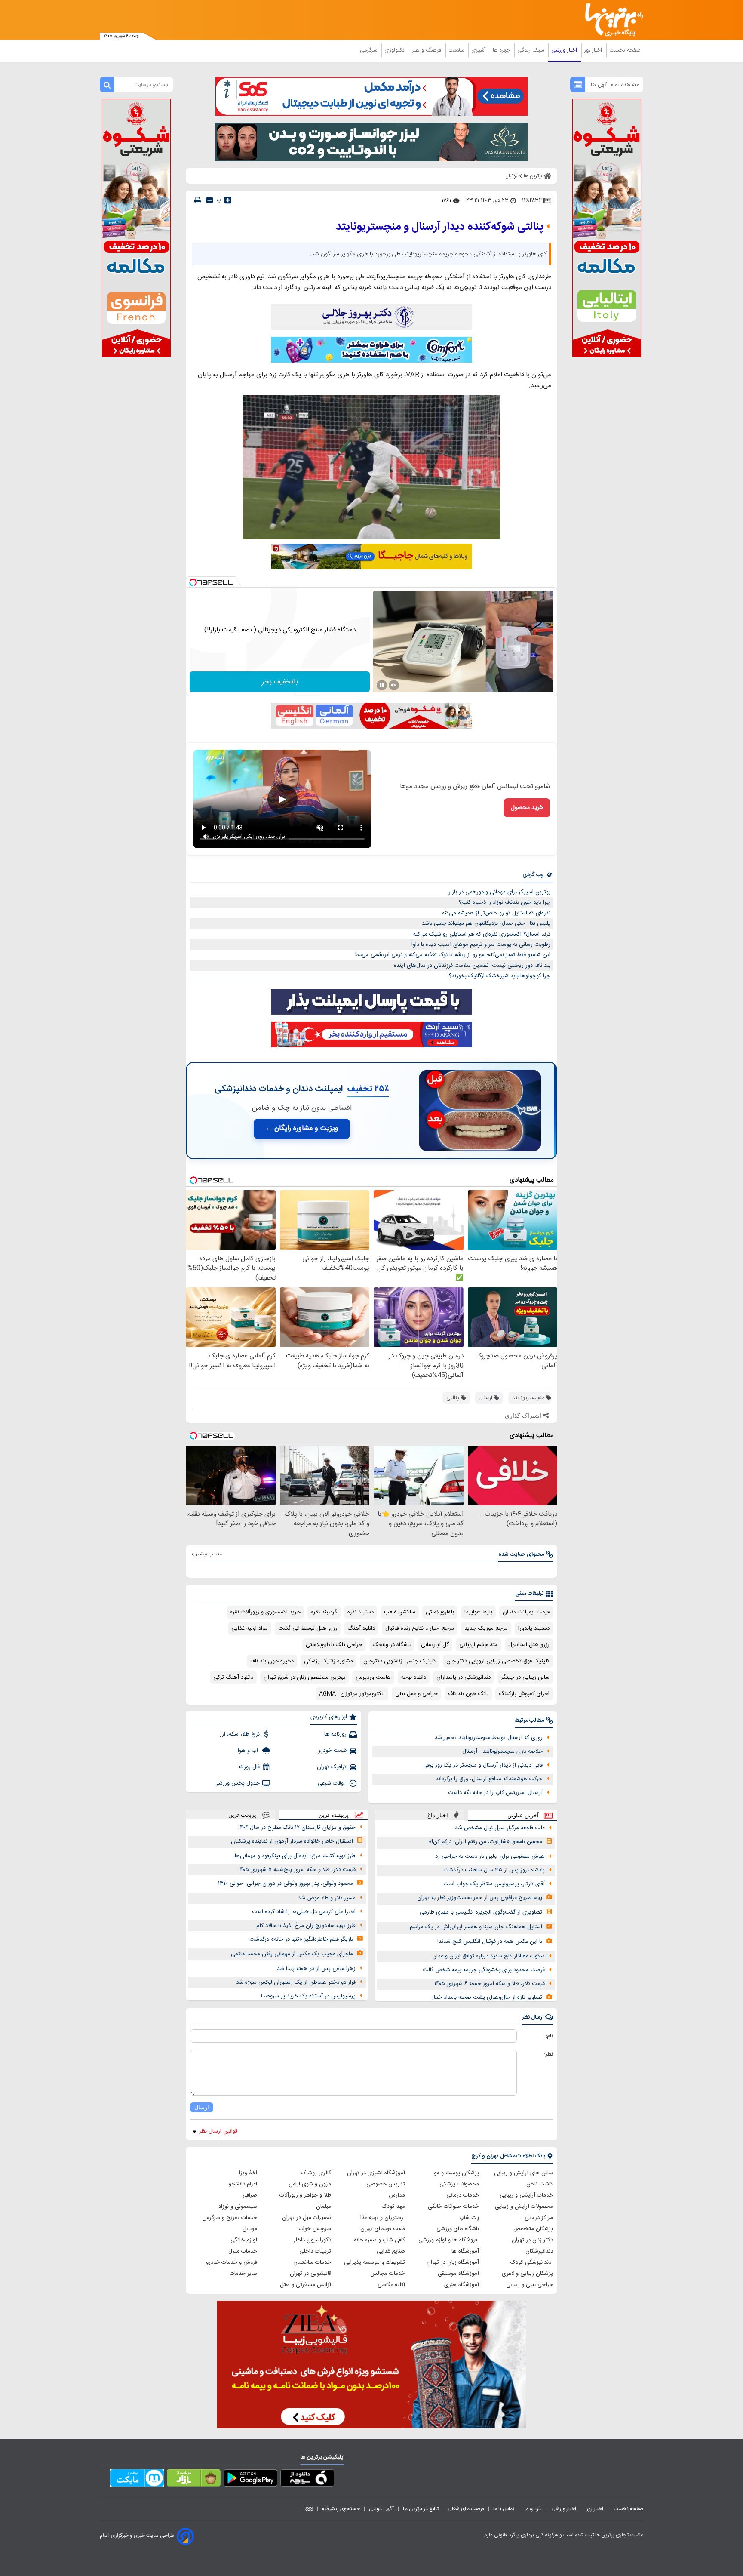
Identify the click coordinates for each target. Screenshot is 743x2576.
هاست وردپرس (373, 1677)
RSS (308, 2509)
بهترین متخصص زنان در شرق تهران (304, 1677)
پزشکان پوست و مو (456, 2173)
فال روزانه (249, 1767)
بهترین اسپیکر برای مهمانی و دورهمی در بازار (499, 892)
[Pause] (382, 685)
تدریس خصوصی (386, 2184)
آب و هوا (249, 1751)
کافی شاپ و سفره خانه (379, 2240)
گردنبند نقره (324, 1612)
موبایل (250, 2229)
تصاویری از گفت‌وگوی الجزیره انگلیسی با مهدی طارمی (481, 1912)
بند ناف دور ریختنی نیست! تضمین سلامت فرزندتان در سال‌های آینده (472, 966)
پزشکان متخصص (533, 2229)
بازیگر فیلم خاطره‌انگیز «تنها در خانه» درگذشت (301, 1939)
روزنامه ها (335, 1734)
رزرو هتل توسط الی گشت (308, 1628)
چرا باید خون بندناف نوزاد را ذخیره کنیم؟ (505, 902)
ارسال (202, 2107)
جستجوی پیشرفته (341, 2509)
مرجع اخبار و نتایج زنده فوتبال (420, 1628)
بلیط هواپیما (478, 1612)
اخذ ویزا (248, 2173)
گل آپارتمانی (435, 1645)
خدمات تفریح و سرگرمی (230, 2218)
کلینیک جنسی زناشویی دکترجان (400, 1661)
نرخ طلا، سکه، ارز (240, 1734)
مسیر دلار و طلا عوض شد (327, 1898)
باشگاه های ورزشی (458, 2229)
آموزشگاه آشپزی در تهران (376, 2173)
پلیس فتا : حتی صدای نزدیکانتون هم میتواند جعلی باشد (486, 923)
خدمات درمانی (463, 2195)
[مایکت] (137, 2480)
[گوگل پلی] (250, 2480)
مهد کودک (393, 2207)
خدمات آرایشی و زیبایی (526, 2195)
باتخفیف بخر (280, 682)
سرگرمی (369, 50)
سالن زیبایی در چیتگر (525, 1677)
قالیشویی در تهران (310, 2274)
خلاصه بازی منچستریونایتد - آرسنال (502, 1751)
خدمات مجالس (388, 2274)
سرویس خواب (315, 2229)
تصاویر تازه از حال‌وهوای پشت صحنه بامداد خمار (487, 1997)
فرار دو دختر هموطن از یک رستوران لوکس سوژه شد (296, 1982)
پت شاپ (469, 2218)
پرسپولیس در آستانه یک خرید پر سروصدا (308, 1996)
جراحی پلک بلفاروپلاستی (334, 1645)
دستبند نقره (361, 1612)
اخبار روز (594, 50)
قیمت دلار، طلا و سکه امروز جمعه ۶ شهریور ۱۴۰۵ (490, 1984)
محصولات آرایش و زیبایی (524, 2207)
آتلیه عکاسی (391, 2285)
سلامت (457, 50)
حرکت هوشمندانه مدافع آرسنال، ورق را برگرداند (489, 1779)
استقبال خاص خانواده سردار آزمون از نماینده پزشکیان (292, 1841)
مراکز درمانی (539, 2218)
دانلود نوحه (414, 1677)
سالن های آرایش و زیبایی (523, 2173)
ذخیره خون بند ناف (272, 1661)
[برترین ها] (611, 20)
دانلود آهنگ (361, 1628)
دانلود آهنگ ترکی (233, 1677)
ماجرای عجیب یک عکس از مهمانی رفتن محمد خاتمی (292, 1954)
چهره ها (502, 50)
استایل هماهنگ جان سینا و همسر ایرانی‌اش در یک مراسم (476, 1927)
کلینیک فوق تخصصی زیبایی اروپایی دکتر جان (498, 1661)
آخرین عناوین (523, 1815)
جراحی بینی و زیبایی (530, 2285)
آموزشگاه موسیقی (458, 2274)
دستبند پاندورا (534, 1628)
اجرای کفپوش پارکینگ (524, 1694)
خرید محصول (527, 808)
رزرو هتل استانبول (529, 1645)
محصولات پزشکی (459, 2184)
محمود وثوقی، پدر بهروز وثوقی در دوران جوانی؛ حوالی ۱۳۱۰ (286, 1884)
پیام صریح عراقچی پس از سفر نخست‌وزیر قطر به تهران (480, 1898)
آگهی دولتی (381, 2509)
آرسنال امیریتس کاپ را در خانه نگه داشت (495, 1793)
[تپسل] (193, 582)
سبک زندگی (531, 50)
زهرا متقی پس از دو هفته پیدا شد (316, 1969)
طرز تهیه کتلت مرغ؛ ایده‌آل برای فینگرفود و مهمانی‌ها (295, 1856)
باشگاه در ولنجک (392, 1645)
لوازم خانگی (244, 2240)
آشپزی (479, 50)
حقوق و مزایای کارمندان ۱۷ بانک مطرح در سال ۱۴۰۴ (297, 1828)
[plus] (228, 200)
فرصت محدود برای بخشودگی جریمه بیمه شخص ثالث (484, 1970)
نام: (549, 2036)
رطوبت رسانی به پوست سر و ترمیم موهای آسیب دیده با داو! (481, 945)
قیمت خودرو (332, 1751)
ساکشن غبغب (400, 1612)
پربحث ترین (242, 1815)
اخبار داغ (438, 1815)
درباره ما (533, 2509)
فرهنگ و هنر (427, 50)
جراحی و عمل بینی (416, 1694)
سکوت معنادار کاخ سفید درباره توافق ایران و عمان (488, 1956)
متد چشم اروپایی (479, 1645)
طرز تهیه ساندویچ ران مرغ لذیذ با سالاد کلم (306, 1926)
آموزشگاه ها (465, 2251)
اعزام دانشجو (243, 2184)
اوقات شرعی (332, 1783)
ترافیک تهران (332, 1767)
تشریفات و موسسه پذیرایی (375, 2262)
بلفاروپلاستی (440, 1612)
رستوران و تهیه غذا (383, 2218)
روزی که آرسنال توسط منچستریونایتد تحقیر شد (489, 1738)
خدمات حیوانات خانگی (453, 2207)
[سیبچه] (307, 2480)
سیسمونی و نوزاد (238, 2207)
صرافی (250, 2195)
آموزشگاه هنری (462, 2285)
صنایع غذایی (391, 2251)
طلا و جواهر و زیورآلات (305, 2195)
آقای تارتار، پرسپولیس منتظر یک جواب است (494, 1884)
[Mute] (394, 685)
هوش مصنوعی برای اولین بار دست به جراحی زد (490, 1856)
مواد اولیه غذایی (250, 1628)
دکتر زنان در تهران (532, 2240)
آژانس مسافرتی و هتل (305, 2285)
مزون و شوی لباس (310, 2184)
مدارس (397, 2195)
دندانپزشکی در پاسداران (464, 1677)
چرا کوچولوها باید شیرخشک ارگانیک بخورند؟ (500, 976)
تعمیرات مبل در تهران (307, 2218)
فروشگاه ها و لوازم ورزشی (449, 2240)
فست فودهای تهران (383, 2229)
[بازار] (194, 2480)
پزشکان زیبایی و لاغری (527, 2274)
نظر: (548, 2054)
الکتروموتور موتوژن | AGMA (352, 1694)
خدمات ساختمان (312, 2262)
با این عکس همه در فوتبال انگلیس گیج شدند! (490, 1942)
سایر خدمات (243, 2274)
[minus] (210, 200)
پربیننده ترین (334, 1815)
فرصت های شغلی (466, 2509)
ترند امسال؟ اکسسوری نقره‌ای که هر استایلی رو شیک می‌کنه (482, 934)
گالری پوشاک (316, 2173)
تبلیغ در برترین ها (421, 2509)
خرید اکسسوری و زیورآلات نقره (265, 1612)
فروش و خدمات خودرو (232, 2262)
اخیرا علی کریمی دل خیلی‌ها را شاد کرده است (304, 1912)
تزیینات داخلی (315, 2251)
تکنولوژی (395, 50)
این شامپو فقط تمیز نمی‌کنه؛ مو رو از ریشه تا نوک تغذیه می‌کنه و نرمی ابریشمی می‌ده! (453, 955)
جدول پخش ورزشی (237, 1783)
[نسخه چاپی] (198, 200)
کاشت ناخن (540, 2184)
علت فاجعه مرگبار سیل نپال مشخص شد (500, 1828)
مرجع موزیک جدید (486, 1628)
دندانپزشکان (539, 2251)
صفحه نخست (625, 50)
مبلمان (324, 2207)
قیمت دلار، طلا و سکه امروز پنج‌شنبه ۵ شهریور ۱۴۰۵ (297, 1870)
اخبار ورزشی (565, 50)
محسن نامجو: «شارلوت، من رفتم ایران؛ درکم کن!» (485, 1842)
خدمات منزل (243, 2251)
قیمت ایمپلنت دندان (526, 1612)
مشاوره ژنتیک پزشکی (329, 1661)
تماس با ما (504, 2509)
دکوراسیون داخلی (311, 2240)
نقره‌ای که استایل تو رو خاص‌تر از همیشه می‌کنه (496, 913)
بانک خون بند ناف (468, 1694)
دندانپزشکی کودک (532, 2262)
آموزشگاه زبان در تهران (453, 2262)
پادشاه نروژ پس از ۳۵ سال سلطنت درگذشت (494, 1870)
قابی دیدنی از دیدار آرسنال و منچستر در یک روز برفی (483, 1765)
